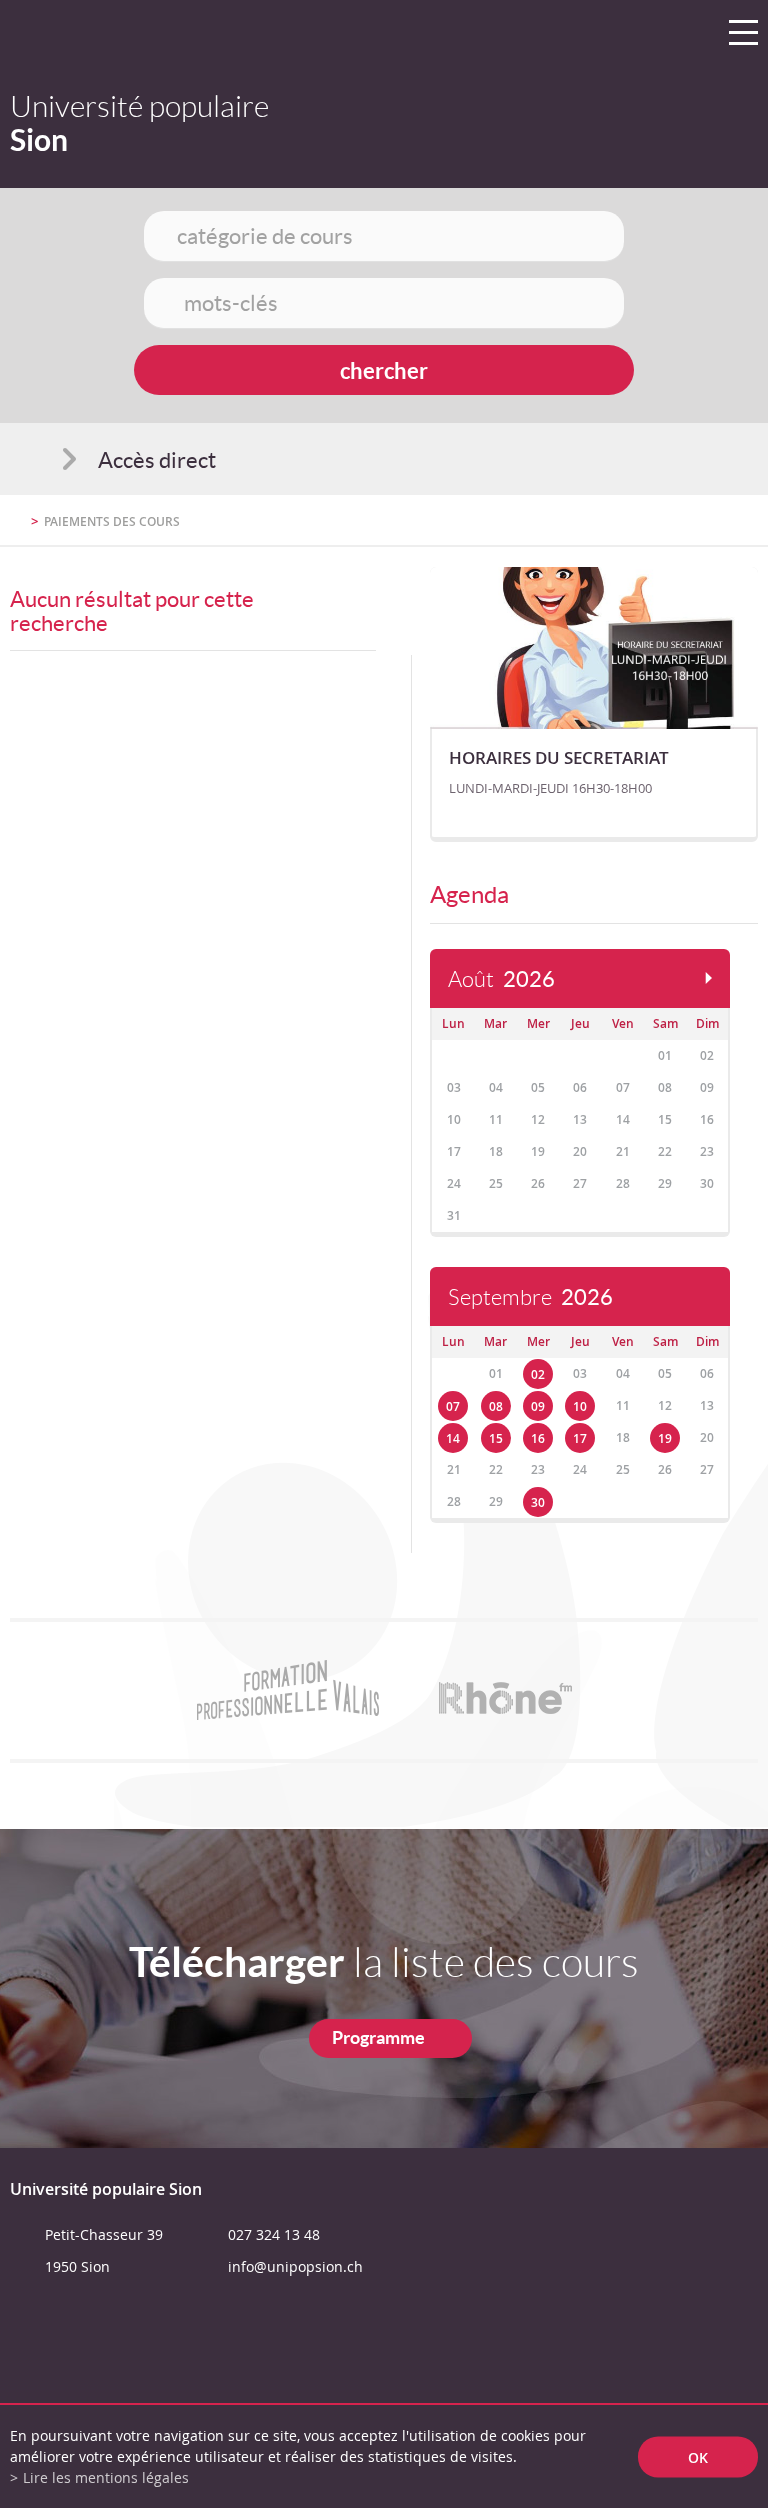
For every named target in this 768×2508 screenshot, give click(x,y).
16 (538, 1438)
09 (538, 1406)
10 (580, 1406)
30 (538, 1502)
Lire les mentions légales (106, 2477)
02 (538, 1374)
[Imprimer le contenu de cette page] (641, 530)
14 (453, 1438)
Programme (378, 2037)
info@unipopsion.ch (295, 2266)
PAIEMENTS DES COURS (112, 521)
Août (501, 979)
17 (580, 1438)
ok (698, 2456)
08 (496, 1406)
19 (665, 1438)
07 (453, 1406)
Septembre (530, 1297)
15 (496, 1438)
